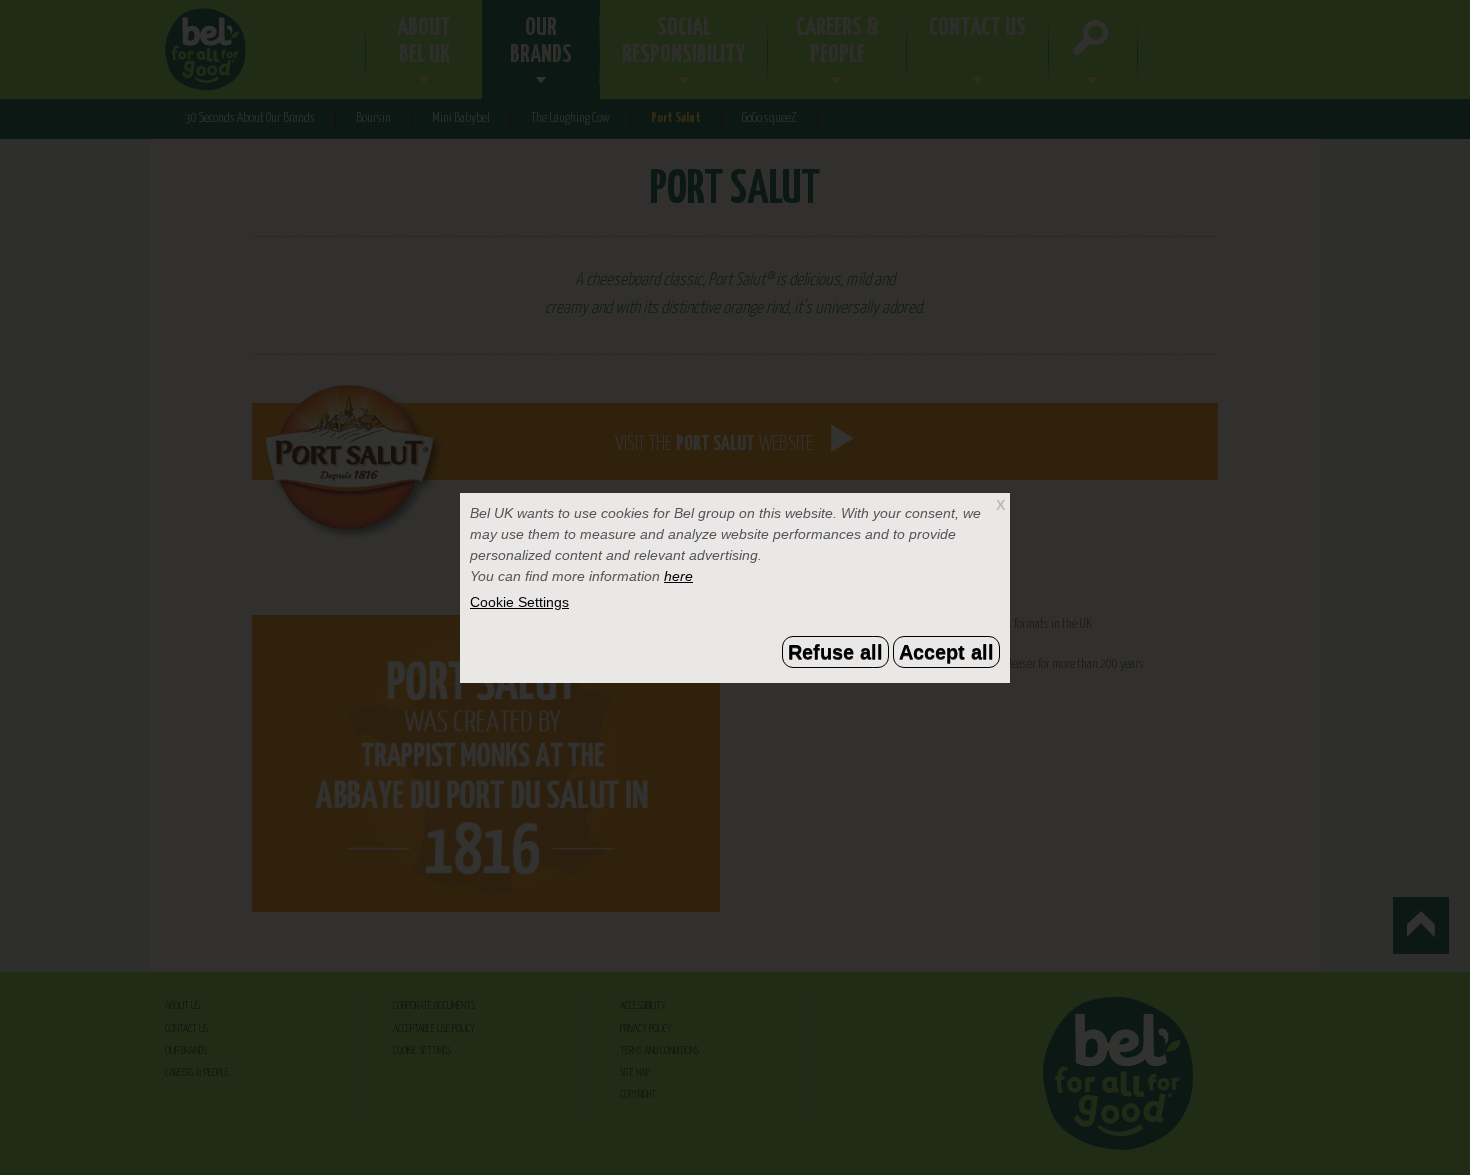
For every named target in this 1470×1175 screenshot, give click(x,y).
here (678, 576)
